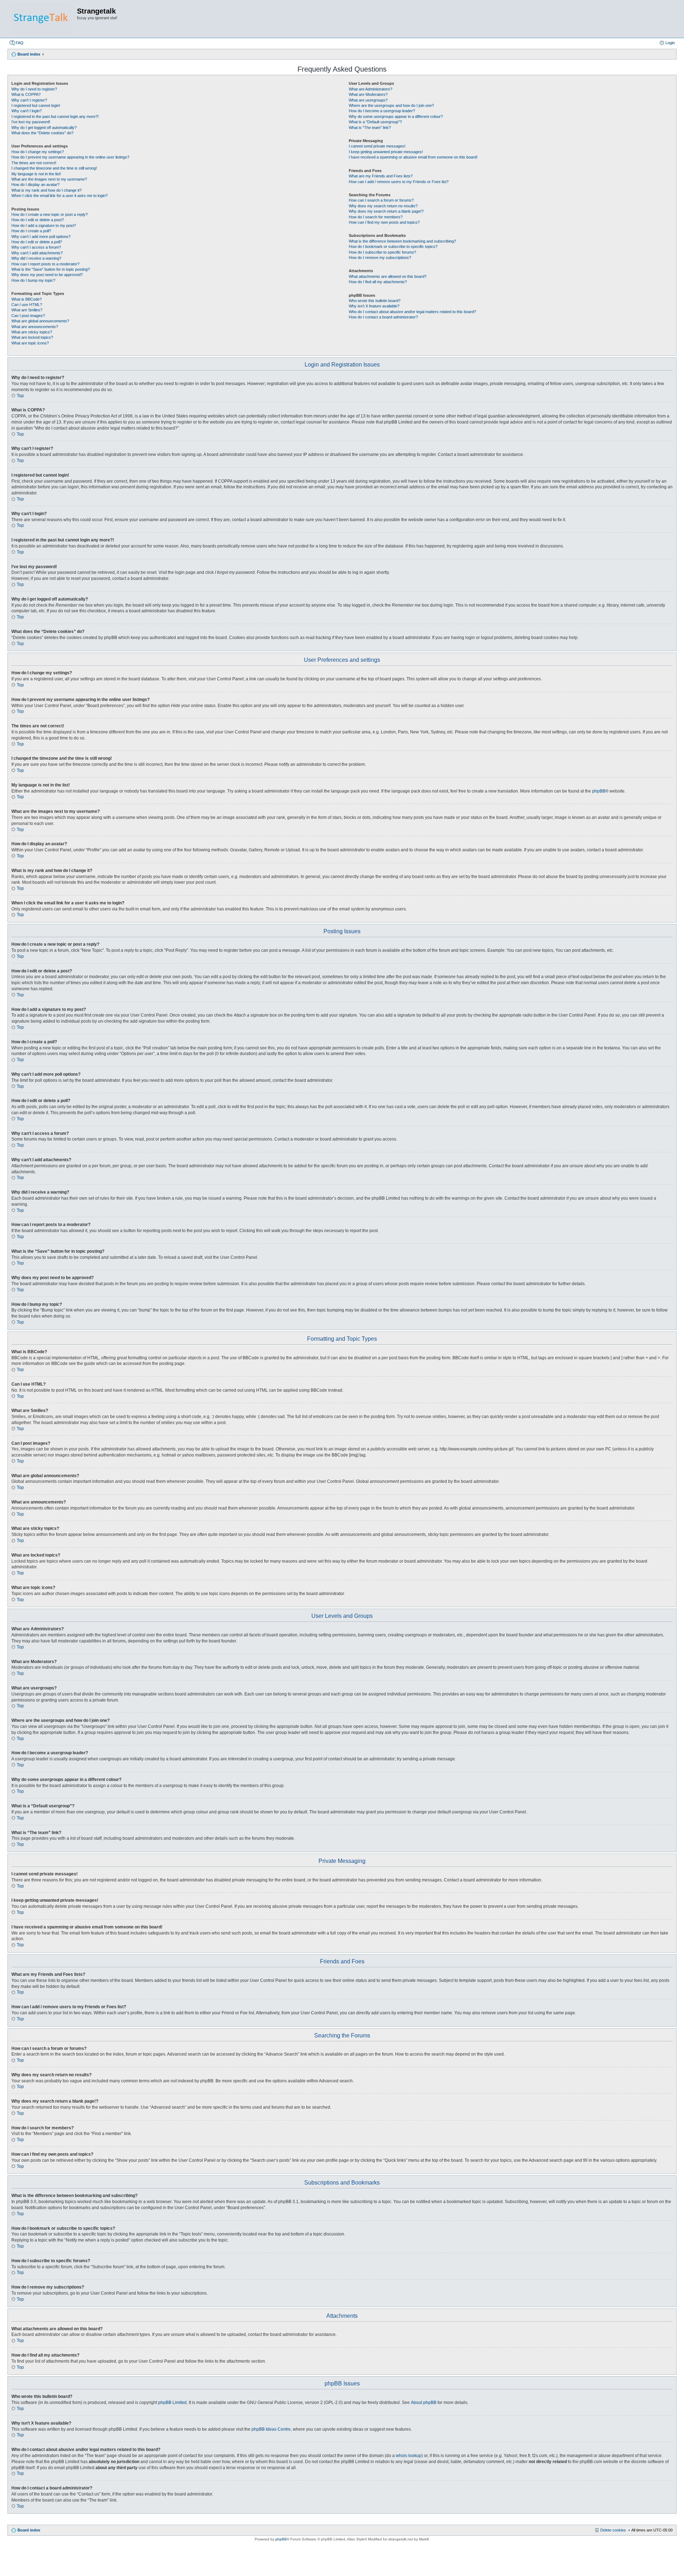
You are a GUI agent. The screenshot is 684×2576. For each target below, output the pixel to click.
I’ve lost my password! (31, 122)
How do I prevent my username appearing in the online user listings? (70, 157)
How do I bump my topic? (33, 280)
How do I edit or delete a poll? (37, 242)
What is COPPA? (26, 94)
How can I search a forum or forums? (381, 200)
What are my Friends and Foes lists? (381, 176)
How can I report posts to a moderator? (45, 264)
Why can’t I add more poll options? (41, 237)
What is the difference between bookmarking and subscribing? (402, 241)
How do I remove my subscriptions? (380, 258)
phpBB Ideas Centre (271, 2429)
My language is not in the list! (36, 174)
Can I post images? (28, 316)
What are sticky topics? (32, 332)
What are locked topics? (32, 337)
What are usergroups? (368, 100)
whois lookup (409, 2456)
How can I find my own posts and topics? (384, 222)
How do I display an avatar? (35, 185)
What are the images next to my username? (49, 179)
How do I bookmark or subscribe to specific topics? (393, 246)
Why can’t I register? (29, 100)
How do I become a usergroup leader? (382, 111)
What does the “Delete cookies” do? (42, 133)
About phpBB (424, 2403)
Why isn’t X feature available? (374, 306)
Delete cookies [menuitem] (613, 2530)
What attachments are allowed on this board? (388, 276)
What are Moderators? (368, 94)
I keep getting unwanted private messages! (386, 152)
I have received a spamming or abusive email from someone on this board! (413, 157)
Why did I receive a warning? (36, 258)
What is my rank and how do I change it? (46, 190)
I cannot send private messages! (377, 146)
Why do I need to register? (34, 89)
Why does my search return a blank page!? (386, 211)
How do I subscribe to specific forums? (382, 252)
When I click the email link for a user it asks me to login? (59, 196)
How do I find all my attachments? (378, 282)
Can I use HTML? (27, 305)
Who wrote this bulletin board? (375, 301)
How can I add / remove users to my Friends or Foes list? (399, 182)
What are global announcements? (40, 321)
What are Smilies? (27, 310)
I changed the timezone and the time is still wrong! (54, 168)
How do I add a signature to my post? (44, 225)
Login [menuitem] (670, 43)
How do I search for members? (376, 217)
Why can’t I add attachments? (37, 253)
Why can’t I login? (27, 111)
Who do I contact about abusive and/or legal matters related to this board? (412, 312)
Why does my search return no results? (383, 206)
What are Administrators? (370, 89)
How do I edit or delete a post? (38, 220)
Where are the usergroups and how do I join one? (391, 105)
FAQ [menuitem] (20, 43)
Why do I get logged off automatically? (44, 128)
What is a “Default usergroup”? (375, 122)
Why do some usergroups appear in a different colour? (396, 116)
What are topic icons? (30, 343)
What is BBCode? (27, 299)
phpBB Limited (172, 2403)
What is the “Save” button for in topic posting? (51, 269)
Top (20, 396)
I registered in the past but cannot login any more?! (55, 116)
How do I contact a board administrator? (383, 317)
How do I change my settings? (38, 152)
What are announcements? (35, 327)
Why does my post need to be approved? (47, 275)
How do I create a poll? (31, 231)
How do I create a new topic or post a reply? (50, 214)
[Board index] (42, 19)
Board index (29, 2530)
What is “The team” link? (370, 128)
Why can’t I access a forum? (36, 247)
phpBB (599, 791)
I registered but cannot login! (36, 105)
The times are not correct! (34, 163)
